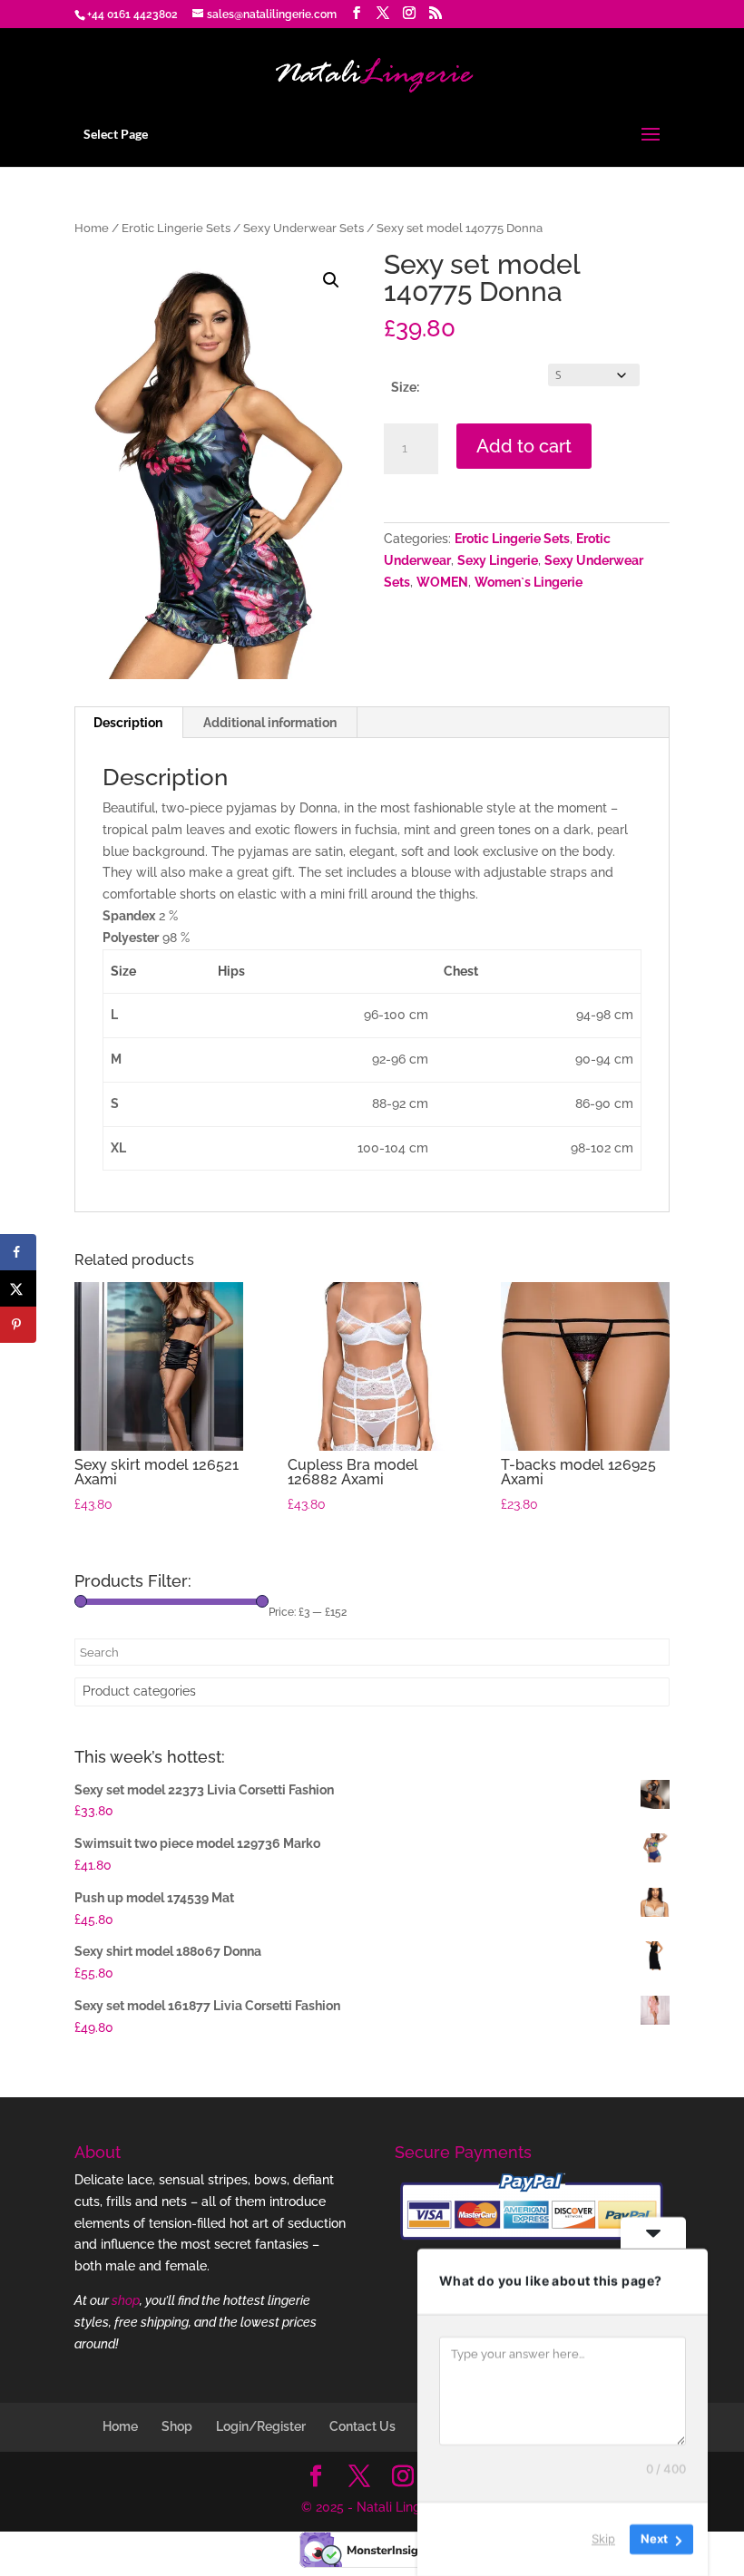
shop (126, 2300)
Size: (405, 387)
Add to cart (524, 446)
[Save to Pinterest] (18, 1325)
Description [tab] (128, 723)
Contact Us (362, 2426)
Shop (177, 2426)
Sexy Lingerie (498, 560)
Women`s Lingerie (529, 582)
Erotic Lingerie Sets (176, 228)
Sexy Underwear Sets (303, 228)
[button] (331, 280)
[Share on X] (18, 1288)
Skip (603, 2539)
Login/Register (261, 2426)
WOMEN (442, 582)
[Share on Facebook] (18, 1252)
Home (92, 228)
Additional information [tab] (270, 723)
